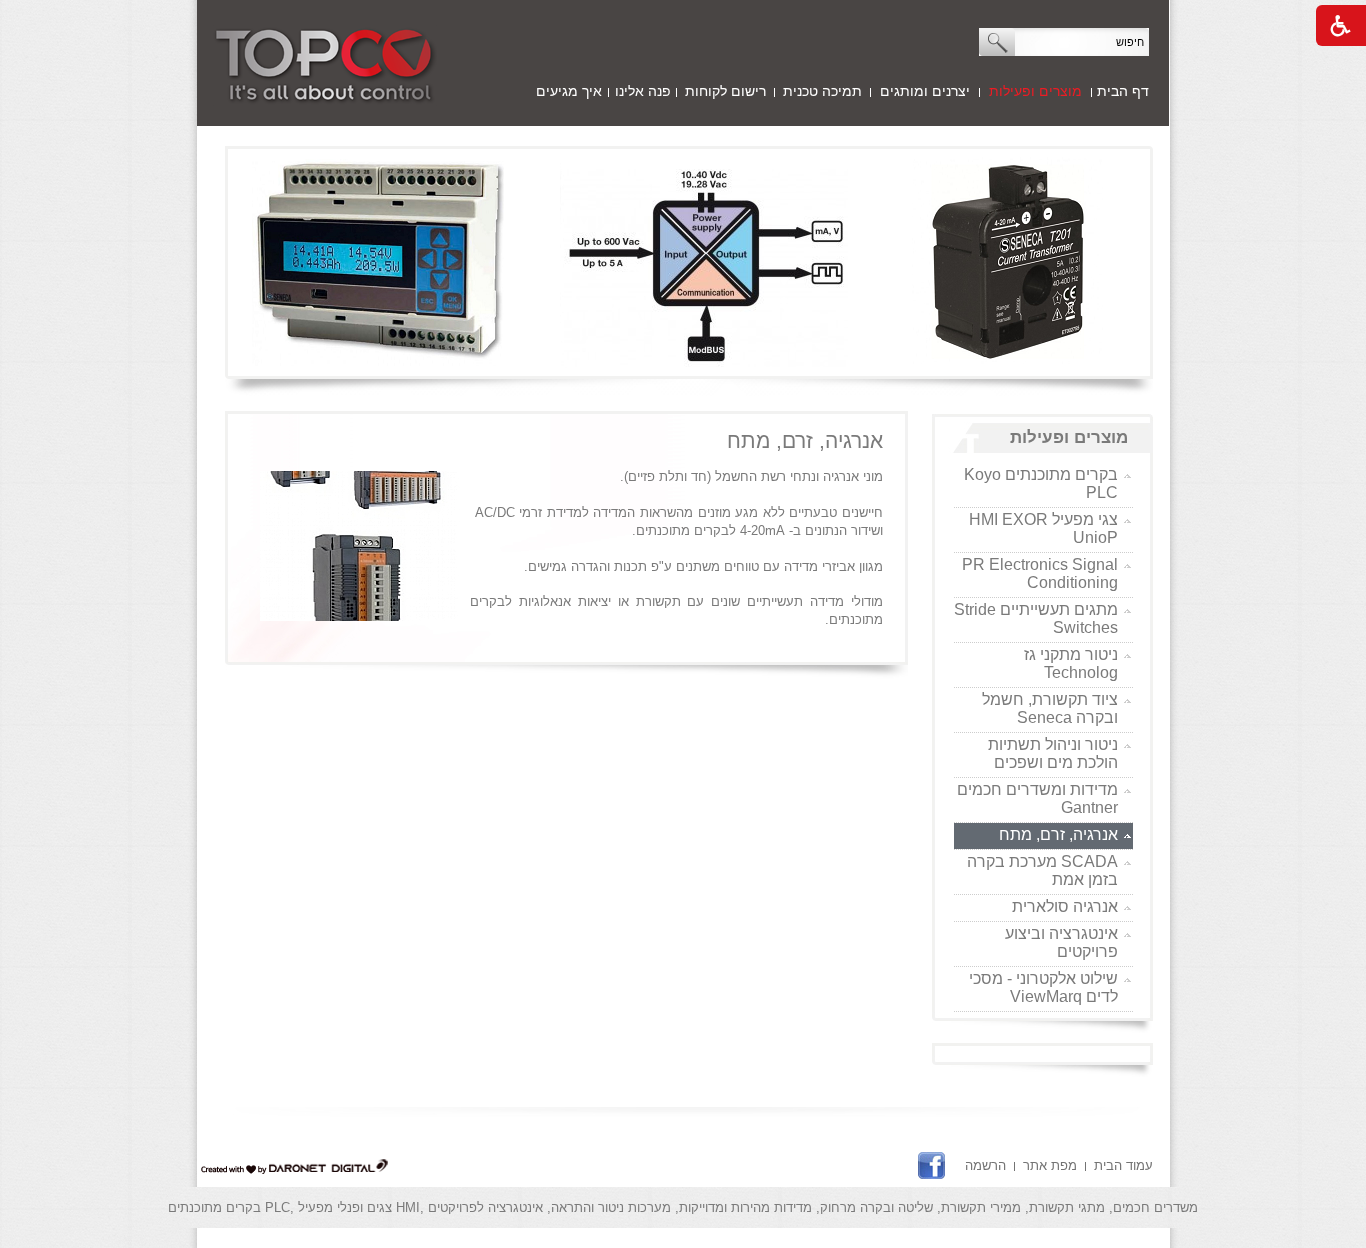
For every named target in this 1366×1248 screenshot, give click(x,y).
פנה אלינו (643, 91)
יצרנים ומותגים (925, 91)
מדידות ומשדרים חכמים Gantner (1037, 798)
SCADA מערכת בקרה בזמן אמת (1042, 870)
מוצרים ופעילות (1035, 91)
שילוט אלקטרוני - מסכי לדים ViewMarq (1043, 987)
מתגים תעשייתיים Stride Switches (1036, 618)
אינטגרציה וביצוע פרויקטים (1061, 942)
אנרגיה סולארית (1065, 906)
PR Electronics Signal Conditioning (1040, 573)
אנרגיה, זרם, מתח (1058, 834)
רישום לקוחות (725, 91)
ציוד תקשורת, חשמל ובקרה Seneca (1050, 708)
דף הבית (1123, 91)
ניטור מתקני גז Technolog (1071, 663)
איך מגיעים (569, 91)
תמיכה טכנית (822, 91)
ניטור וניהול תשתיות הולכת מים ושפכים (1053, 753)
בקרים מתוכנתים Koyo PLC (1041, 483)
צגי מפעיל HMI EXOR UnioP (1043, 528)
